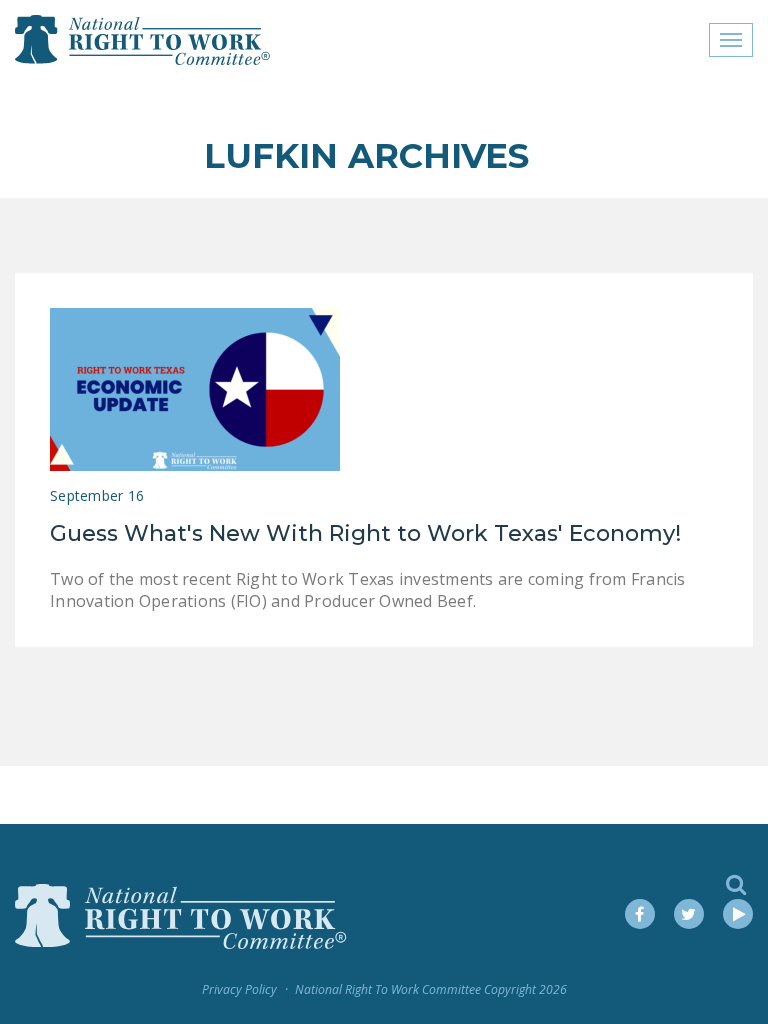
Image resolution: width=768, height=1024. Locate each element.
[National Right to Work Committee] (143, 40)
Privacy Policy (239, 989)
